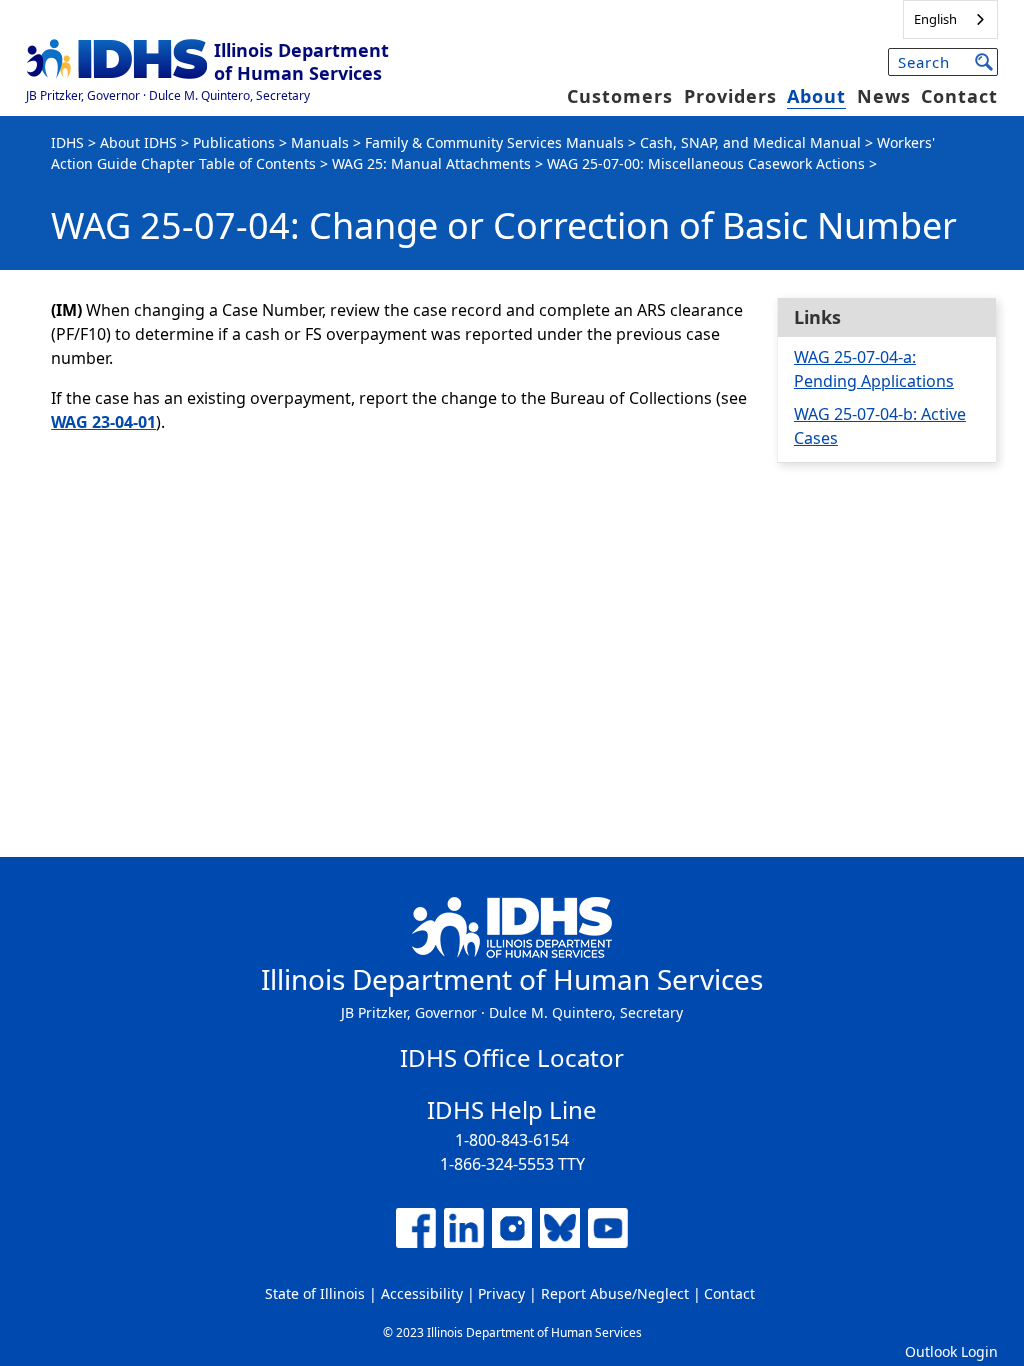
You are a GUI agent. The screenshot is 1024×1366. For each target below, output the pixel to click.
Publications (234, 142)
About (816, 96)
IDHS (67, 142)
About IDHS (138, 142)
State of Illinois (315, 1293)
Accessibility (422, 1293)
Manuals (320, 142)
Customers (620, 96)
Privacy (501, 1293)
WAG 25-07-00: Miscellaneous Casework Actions (706, 163)
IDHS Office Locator (512, 1057)
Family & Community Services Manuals (494, 142)
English (935, 19)
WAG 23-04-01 (103, 422)
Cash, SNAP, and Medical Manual (750, 142)
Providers (730, 96)
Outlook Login (951, 1351)
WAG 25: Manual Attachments (431, 163)
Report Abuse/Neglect (615, 1293)
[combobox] (950, 19)
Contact (959, 96)
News (884, 96)
